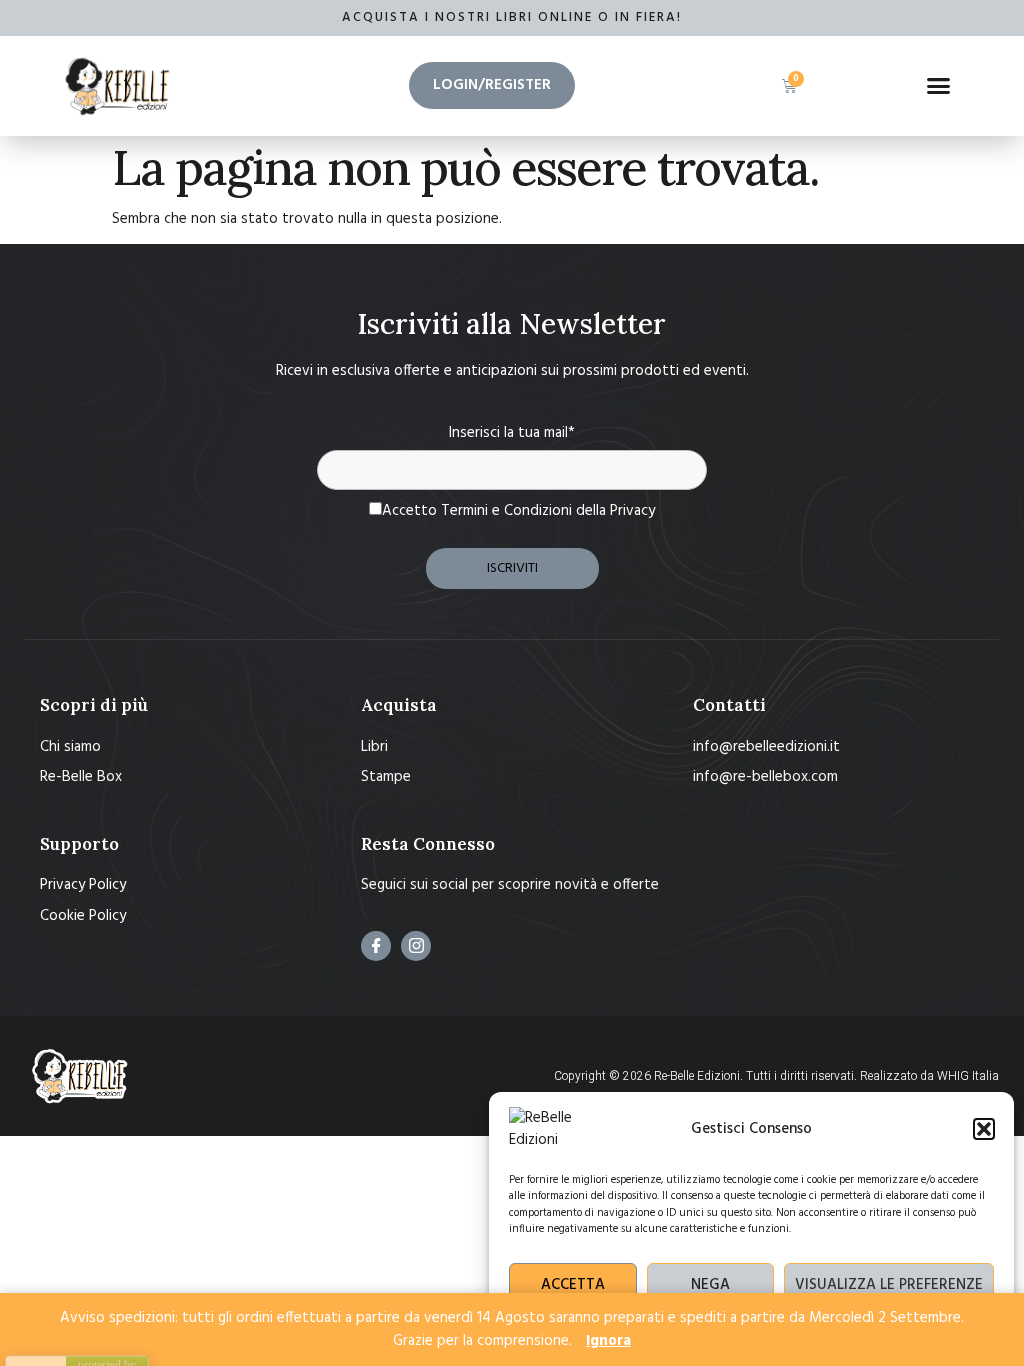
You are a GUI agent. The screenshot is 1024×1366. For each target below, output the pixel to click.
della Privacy (615, 511)
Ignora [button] (608, 1341)
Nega (710, 1285)
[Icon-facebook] (376, 946)
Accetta (573, 1285)
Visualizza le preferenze (889, 1285)
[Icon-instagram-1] (416, 946)
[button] (984, 1129)
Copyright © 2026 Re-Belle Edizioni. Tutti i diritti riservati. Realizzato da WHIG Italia (776, 1076)
